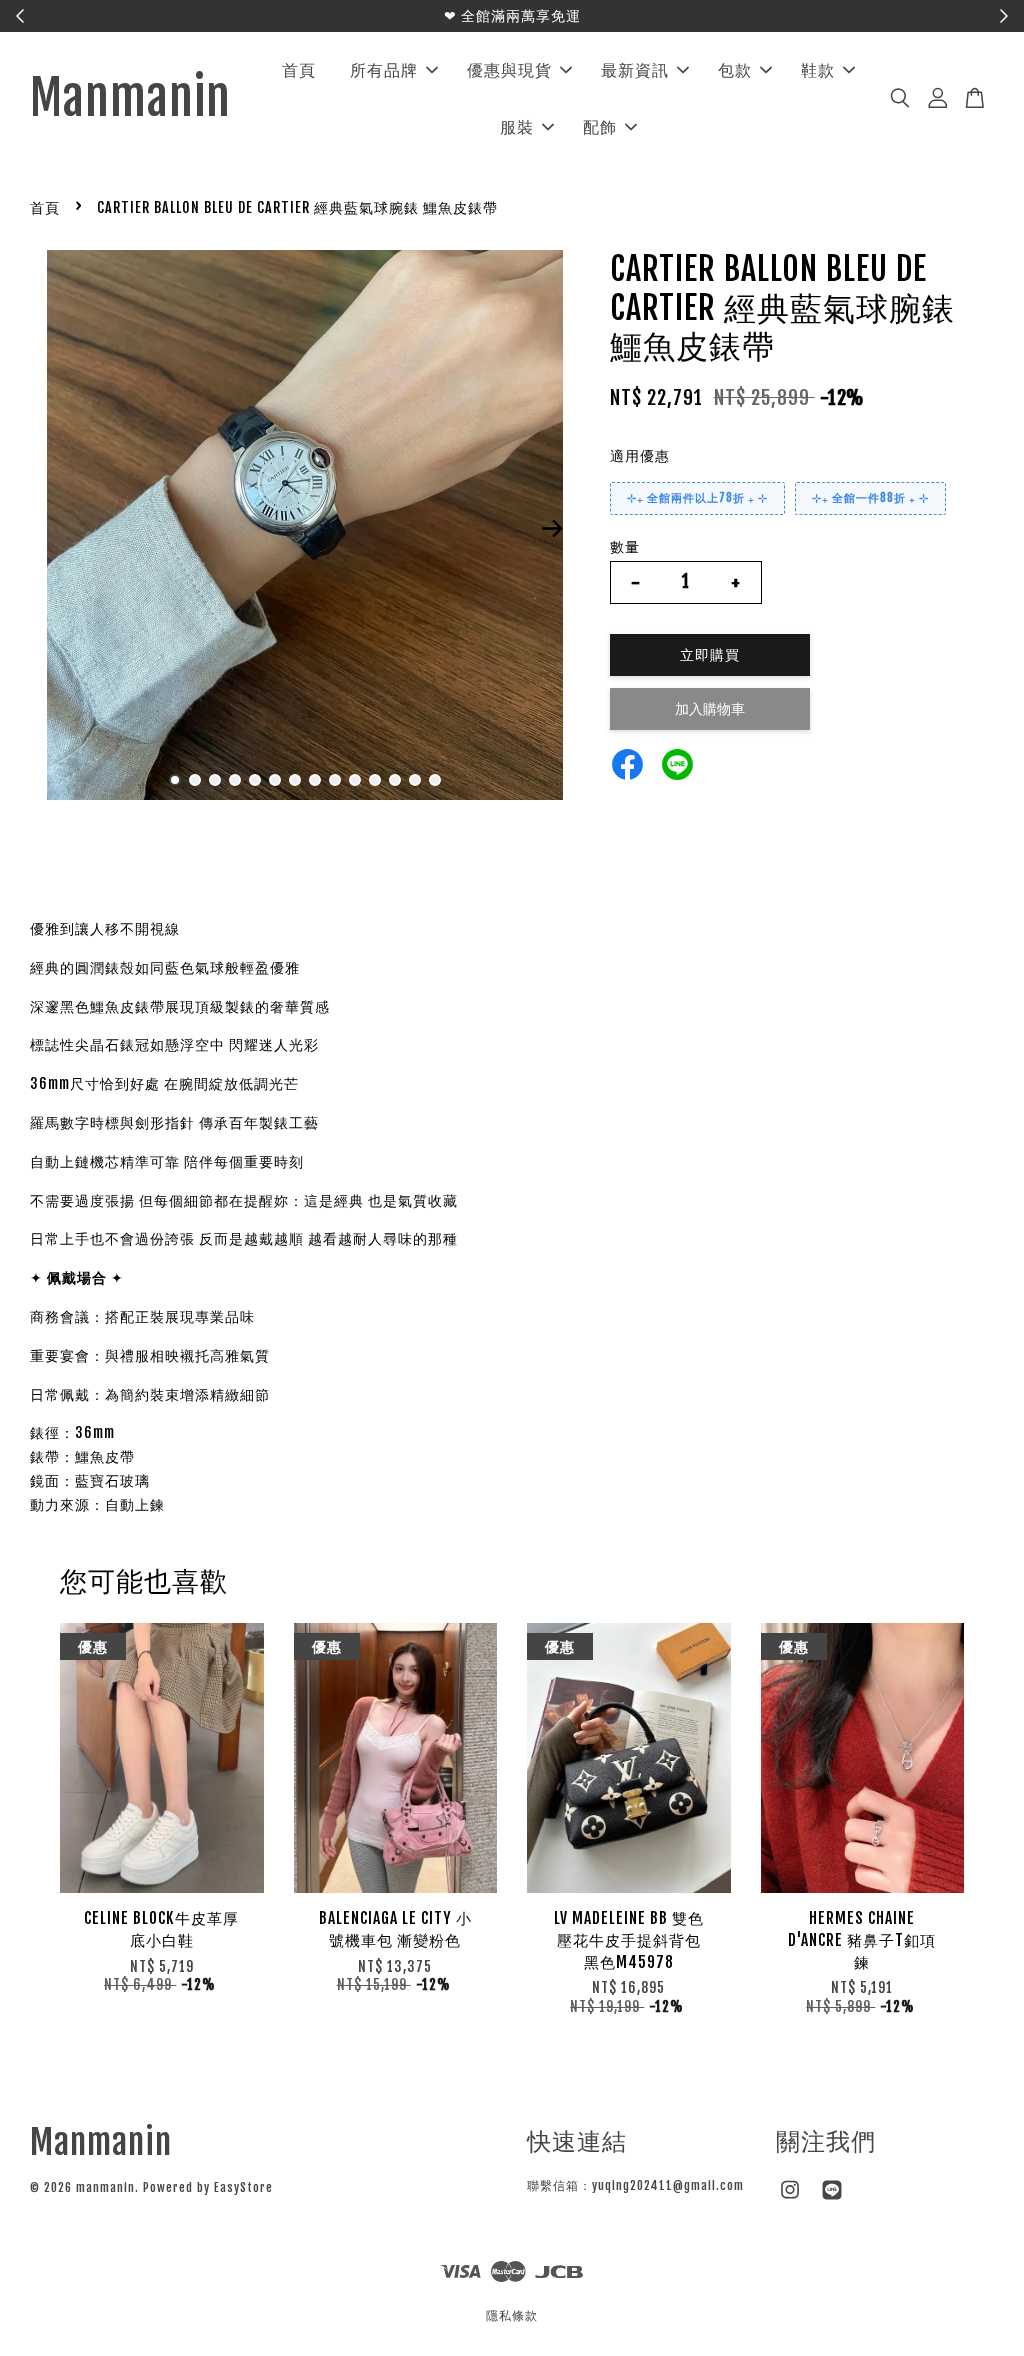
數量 (625, 546)
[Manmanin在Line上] (832, 2199)
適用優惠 (640, 455)
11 (375, 780)
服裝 (517, 127)
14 (435, 780)
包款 (735, 70)
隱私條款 (512, 2315)
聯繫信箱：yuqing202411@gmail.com (635, 2185)
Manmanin (130, 99)
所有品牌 (384, 70)
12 (395, 780)
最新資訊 (635, 70)
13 (415, 780)
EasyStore (243, 2187)
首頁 (299, 70)
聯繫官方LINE (616, 15)
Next (553, 529)
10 (355, 780)
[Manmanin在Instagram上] (790, 2199)
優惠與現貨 (509, 70)
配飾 (600, 127)
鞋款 (818, 70)
